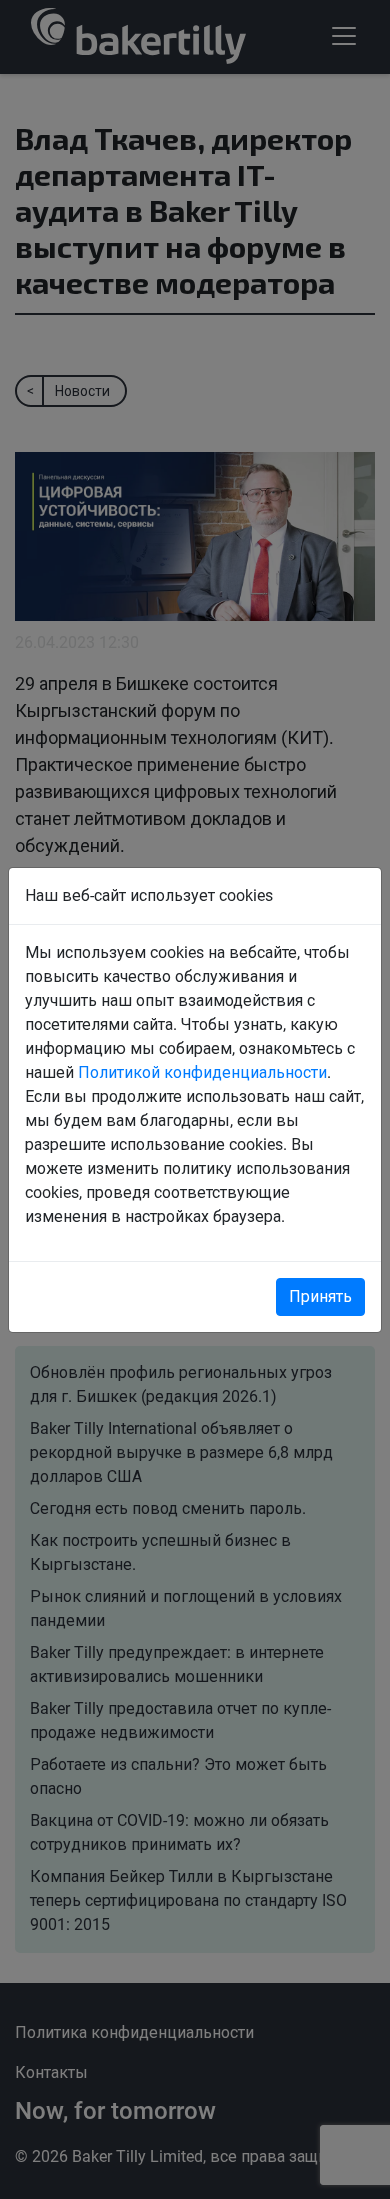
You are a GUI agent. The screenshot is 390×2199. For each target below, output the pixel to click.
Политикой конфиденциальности (202, 1072)
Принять (320, 1296)
